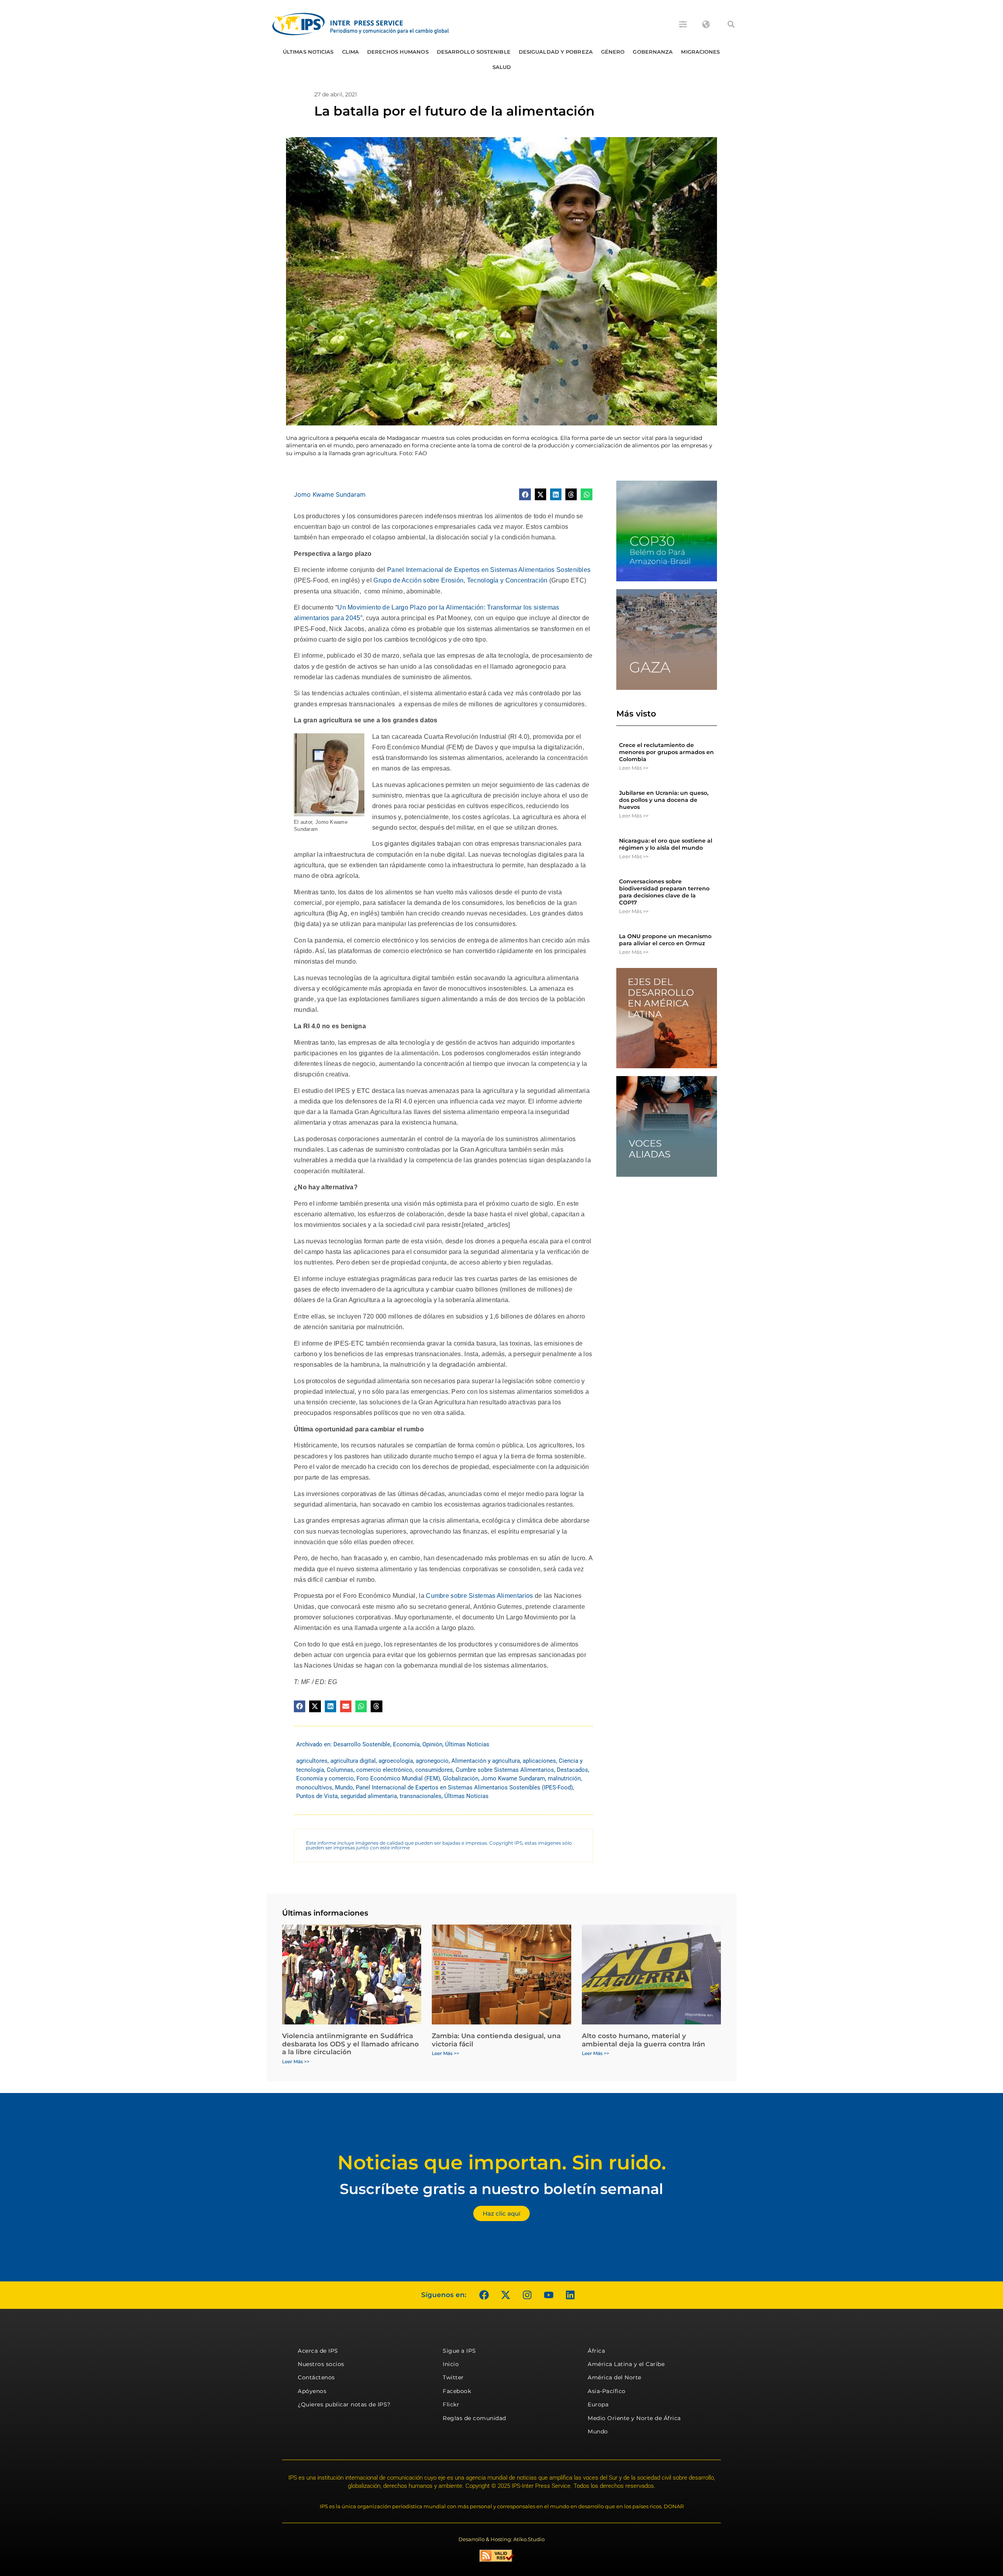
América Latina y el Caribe (626, 2364)
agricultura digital (353, 1761)
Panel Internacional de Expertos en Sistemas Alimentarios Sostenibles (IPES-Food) (464, 1787)
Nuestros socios (321, 2364)
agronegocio (432, 1761)
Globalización (461, 1778)
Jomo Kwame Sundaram (330, 494)
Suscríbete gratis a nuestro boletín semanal (501, 2189)
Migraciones (700, 52)
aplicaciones (539, 1761)
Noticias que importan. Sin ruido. (502, 2163)
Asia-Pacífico (607, 2391)
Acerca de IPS (318, 2351)
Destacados (572, 1770)
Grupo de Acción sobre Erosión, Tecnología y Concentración (460, 580)
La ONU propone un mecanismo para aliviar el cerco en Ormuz (665, 940)
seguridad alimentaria (369, 1796)
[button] (731, 24)
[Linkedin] (570, 2295)
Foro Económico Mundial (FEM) (398, 1778)
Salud (502, 67)
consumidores (434, 1770)
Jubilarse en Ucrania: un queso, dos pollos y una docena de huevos (664, 800)
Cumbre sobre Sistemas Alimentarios (479, 1596)
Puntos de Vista (317, 1796)
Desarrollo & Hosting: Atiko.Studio (501, 2539)
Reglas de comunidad (474, 2418)
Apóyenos (312, 2391)
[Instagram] (527, 2295)
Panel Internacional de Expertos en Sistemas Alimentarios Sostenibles (489, 570)
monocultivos (314, 1787)
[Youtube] (549, 2295)
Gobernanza (653, 52)
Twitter (453, 2377)
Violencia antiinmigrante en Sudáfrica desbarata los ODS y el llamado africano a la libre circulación (350, 2044)
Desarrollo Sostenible (474, 52)
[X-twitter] (505, 2295)
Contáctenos (316, 2377)
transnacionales (421, 1796)
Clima (351, 52)
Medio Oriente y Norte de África (634, 2418)
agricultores (312, 1761)
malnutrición (564, 1778)
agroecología (396, 1761)
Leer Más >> (634, 768)
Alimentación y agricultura (486, 1761)
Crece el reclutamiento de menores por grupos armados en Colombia (666, 752)
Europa (598, 2404)
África (596, 2351)
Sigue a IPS (459, 2351)
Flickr (451, 2404)
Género (613, 52)
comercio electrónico (384, 1770)
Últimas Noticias (308, 52)
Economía (406, 1744)
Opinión (432, 1744)
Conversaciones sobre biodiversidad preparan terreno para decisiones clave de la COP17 (664, 892)
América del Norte (615, 2377)
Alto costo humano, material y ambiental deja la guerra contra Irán (644, 2040)
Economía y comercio (325, 1778)
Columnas (340, 1770)
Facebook (457, 2391)
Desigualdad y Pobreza (556, 52)
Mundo (344, 1787)
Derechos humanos (398, 52)
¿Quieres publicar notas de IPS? (344, 2404)
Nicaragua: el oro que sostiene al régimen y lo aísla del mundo (666, 844)
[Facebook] (484, 2295)
